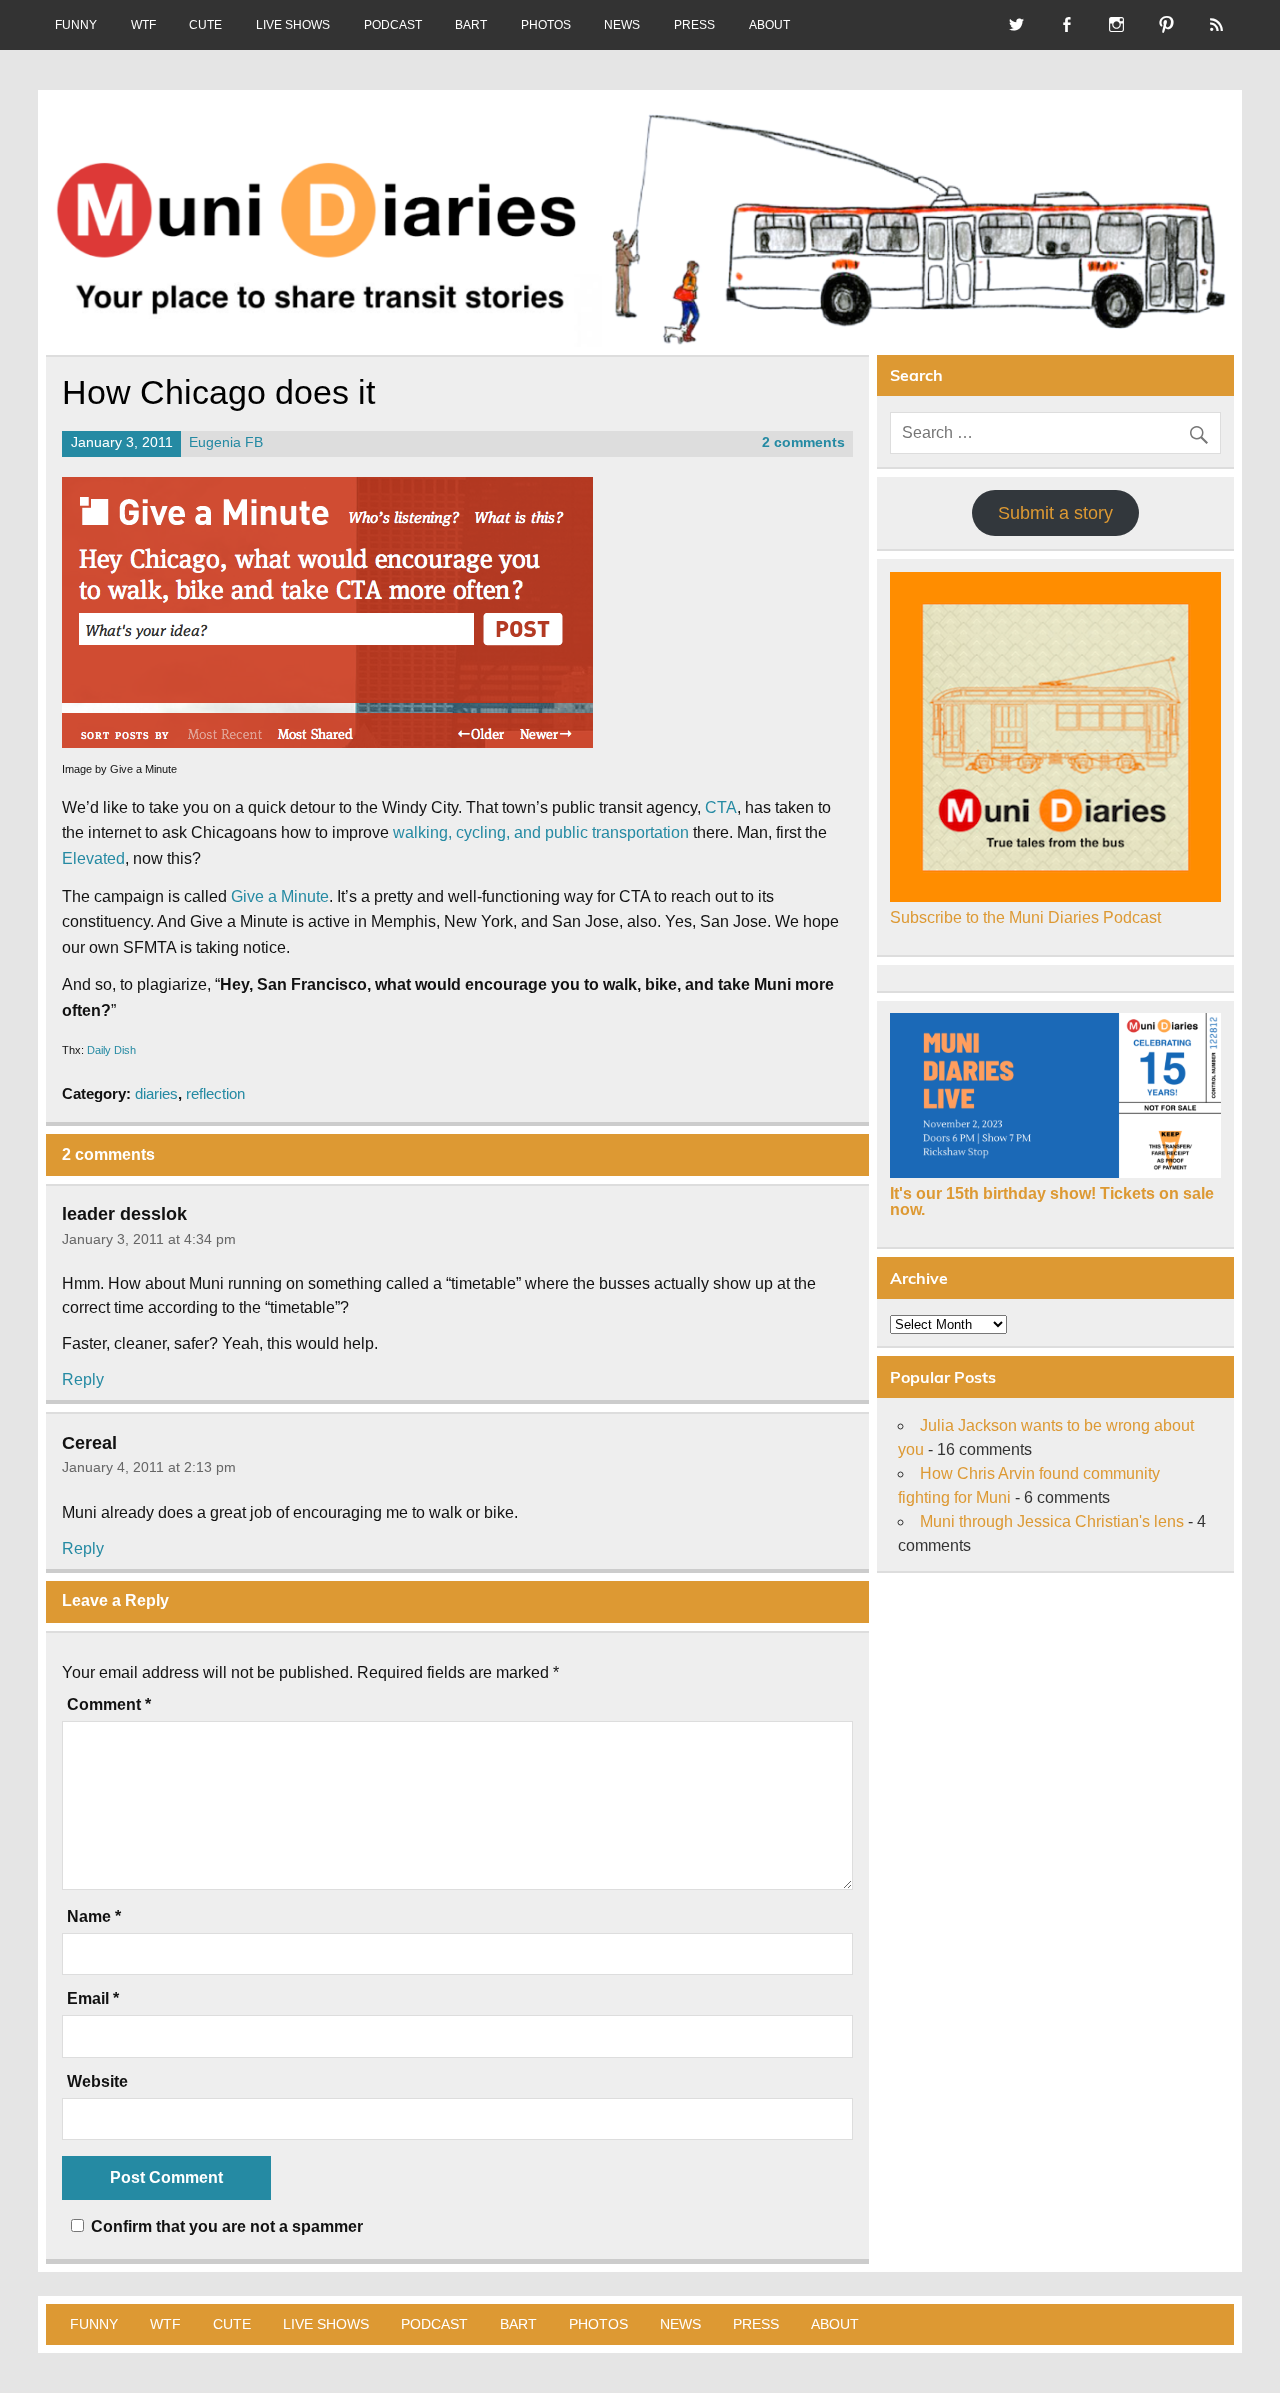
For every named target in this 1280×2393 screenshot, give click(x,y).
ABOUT (769, 25)
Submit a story (1055, 513)
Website (97, 2082)
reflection (215, 1093)
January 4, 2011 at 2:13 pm (149, 1467)
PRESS (694, 25)
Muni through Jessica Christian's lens (1052, 1521)
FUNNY (76, 25)
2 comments (803, 442)
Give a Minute (280, 896)
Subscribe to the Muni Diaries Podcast (1025, 917)
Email (93, 1999)
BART (471, 25)
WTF (143, 25)
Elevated (93, 858)
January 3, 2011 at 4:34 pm (149, 1239)
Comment (109, 1705)
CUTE (205, 25)
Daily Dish (111, 1050)
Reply (83, 1379)
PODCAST (393, 25)
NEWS (622, 25)
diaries (156, 1093)
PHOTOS (546, 25)
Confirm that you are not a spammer (225, 2226)
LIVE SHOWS (293, 25)
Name (94, 1917)
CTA (721, 807)
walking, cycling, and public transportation (541, 832)
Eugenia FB (226, 442)
